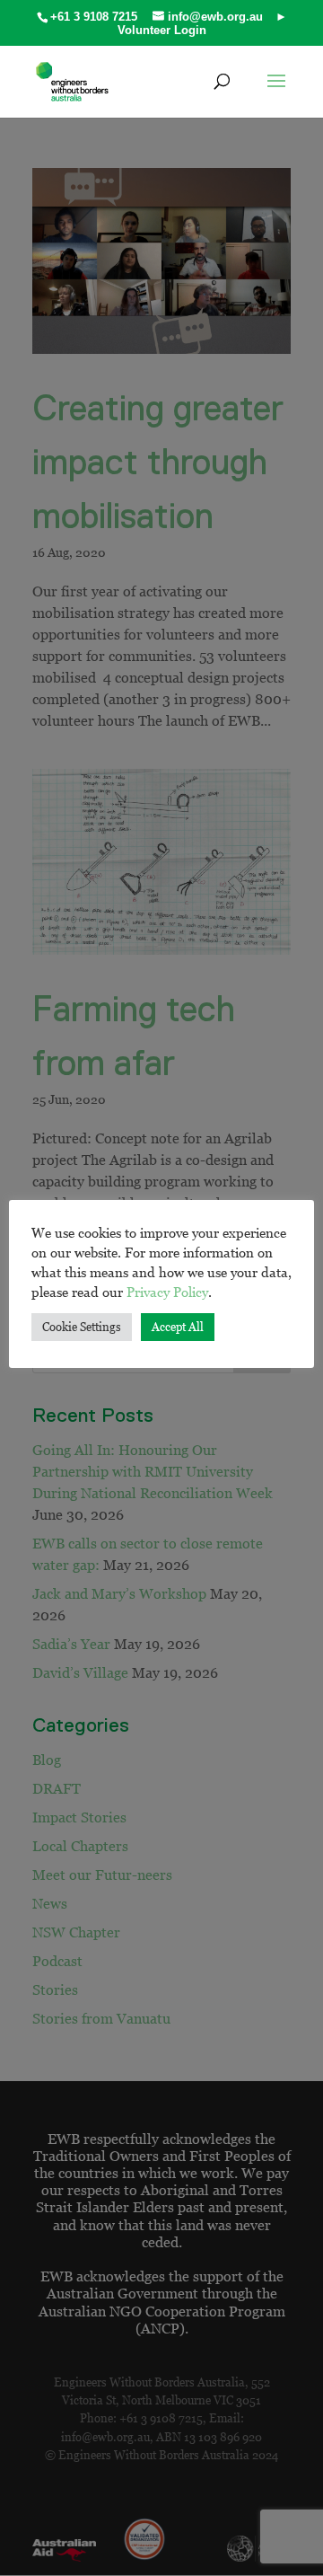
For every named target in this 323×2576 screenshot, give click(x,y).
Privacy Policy (167, 1292)
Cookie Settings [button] (82, 1327)
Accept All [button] (178, 1327)
